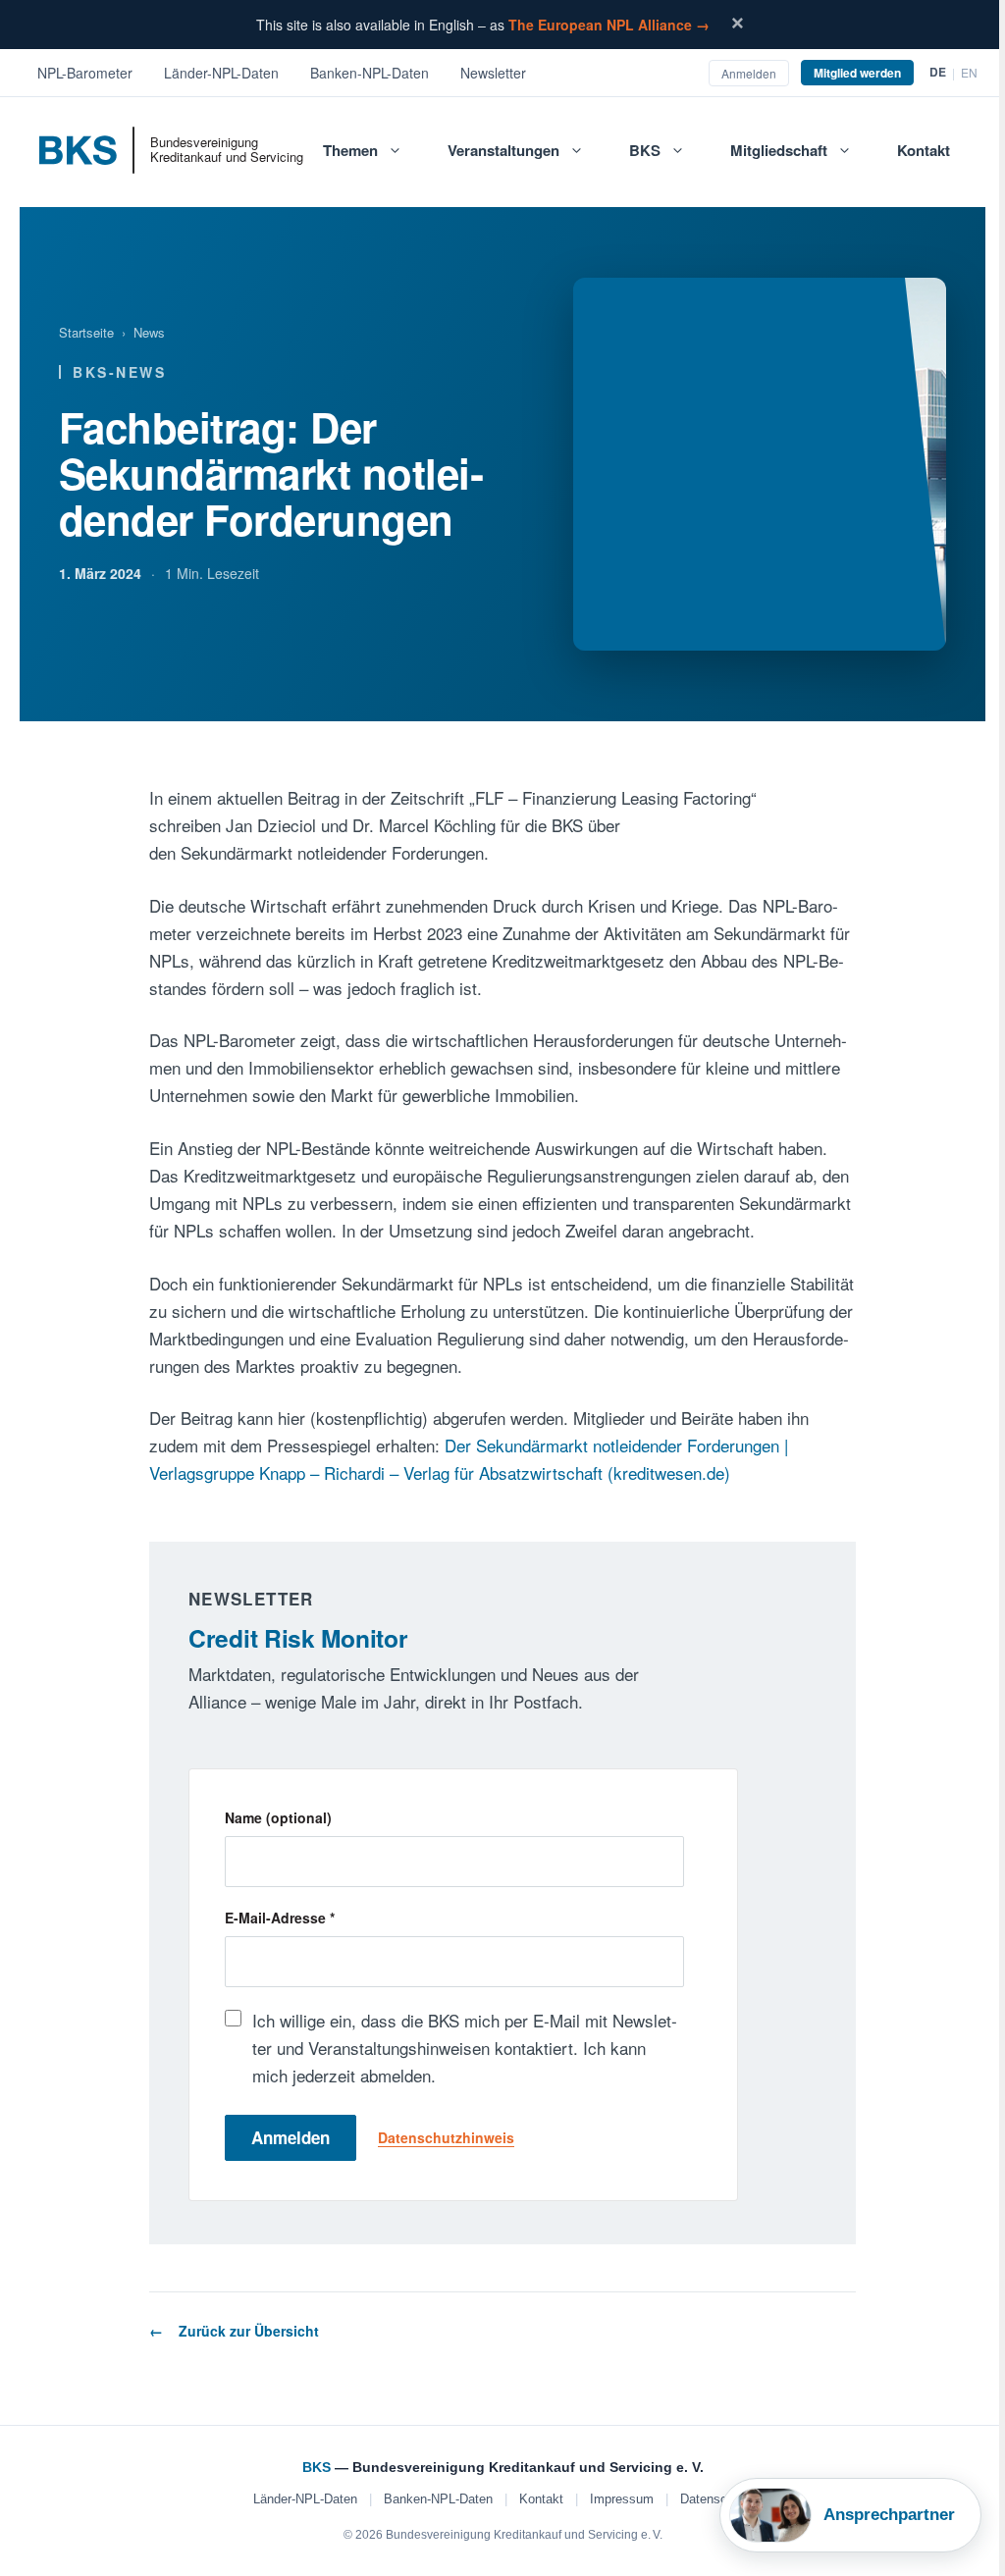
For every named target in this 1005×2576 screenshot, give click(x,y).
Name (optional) (278, 1817)
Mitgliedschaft (779, 150)
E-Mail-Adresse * (280, 1918)
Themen (350, 150)
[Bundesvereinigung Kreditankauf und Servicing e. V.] (95, 157)
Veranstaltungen (503, 150)
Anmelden (291, 2137)
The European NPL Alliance (609, 25)
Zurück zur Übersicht (249, 2331)
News (149, 332)
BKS (645, 150)
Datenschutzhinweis (446, 2137)
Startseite (86, 332)
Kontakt (924, 150)
